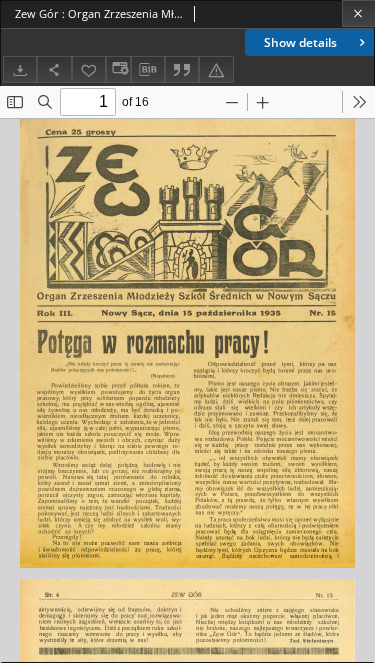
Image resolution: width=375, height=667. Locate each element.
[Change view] (118, 69)
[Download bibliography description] (148, 70)
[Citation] (182, 69)
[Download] (20, 69)
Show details (300, 42)
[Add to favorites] (89, 69)
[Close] (358, 13)
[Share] (54, 69)
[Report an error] (216, 69)
